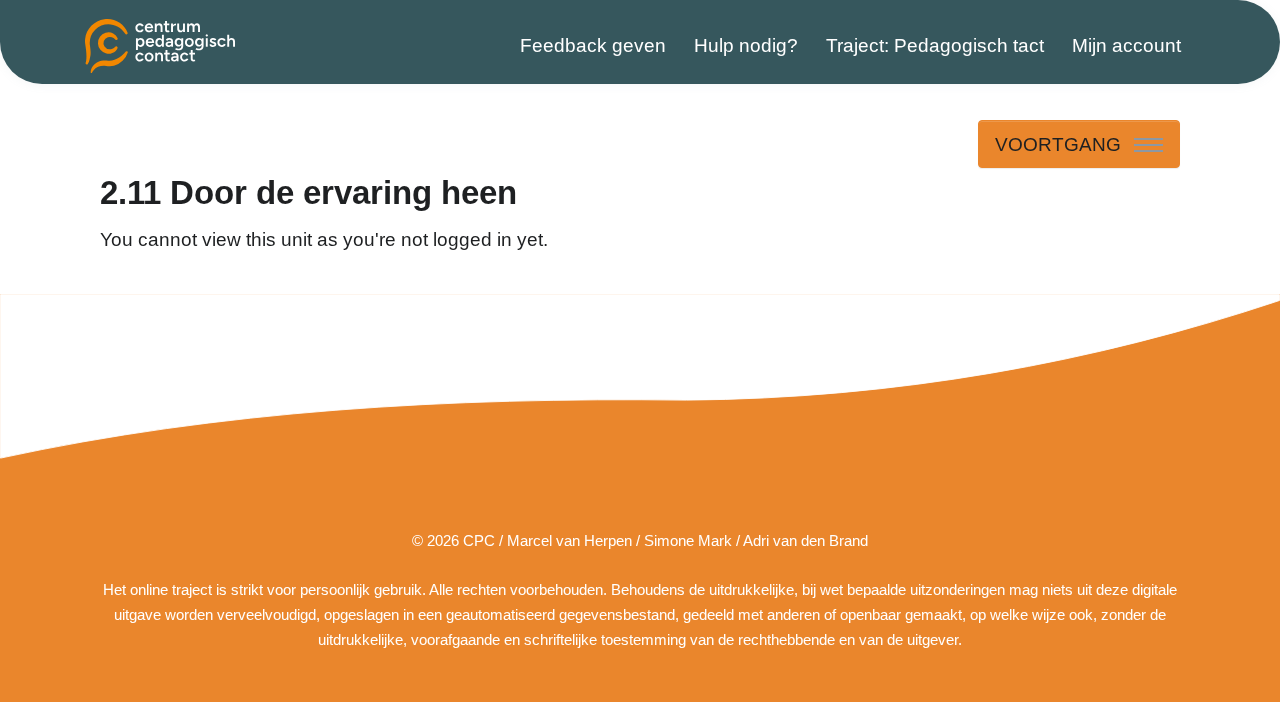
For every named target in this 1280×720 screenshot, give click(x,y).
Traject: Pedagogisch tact (935, 45)
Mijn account (1126, 45)
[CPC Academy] (160, 46)
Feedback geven (593, 45)
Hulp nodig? (746, 45)
